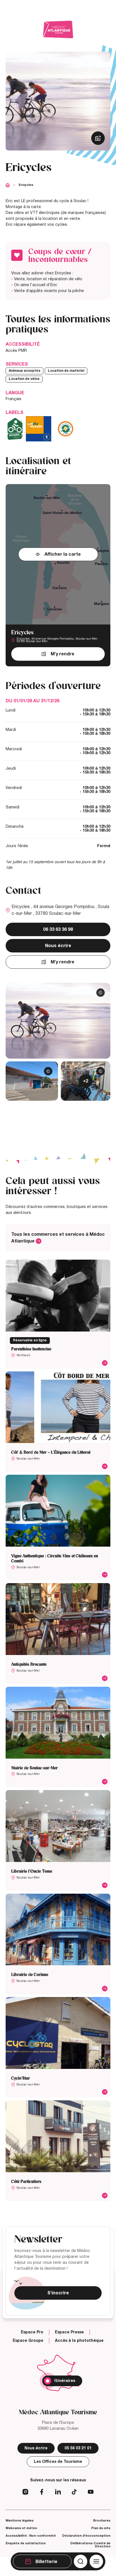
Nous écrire (58, 946)
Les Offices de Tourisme (58, 2462)
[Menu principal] (96, 2561)
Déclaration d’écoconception (86, 2536)
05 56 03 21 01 (78, 2448)
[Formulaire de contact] (73, 72)
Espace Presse (69, 2332)
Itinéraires (65, 2381)
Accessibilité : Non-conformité (31, 2536)
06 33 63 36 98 (58, 929)
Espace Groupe (28, 2341)
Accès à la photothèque (79, 2341)
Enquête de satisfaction (26, 2543)
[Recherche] (81, 2561)
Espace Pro (32, 2332)
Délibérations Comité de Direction (90, 2545)
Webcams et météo (21, 2528)
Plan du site (101, 2528)
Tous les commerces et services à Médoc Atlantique (58, 1238)
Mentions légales (20, 2520)
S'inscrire (58, 2293)
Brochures (102, 2520)
